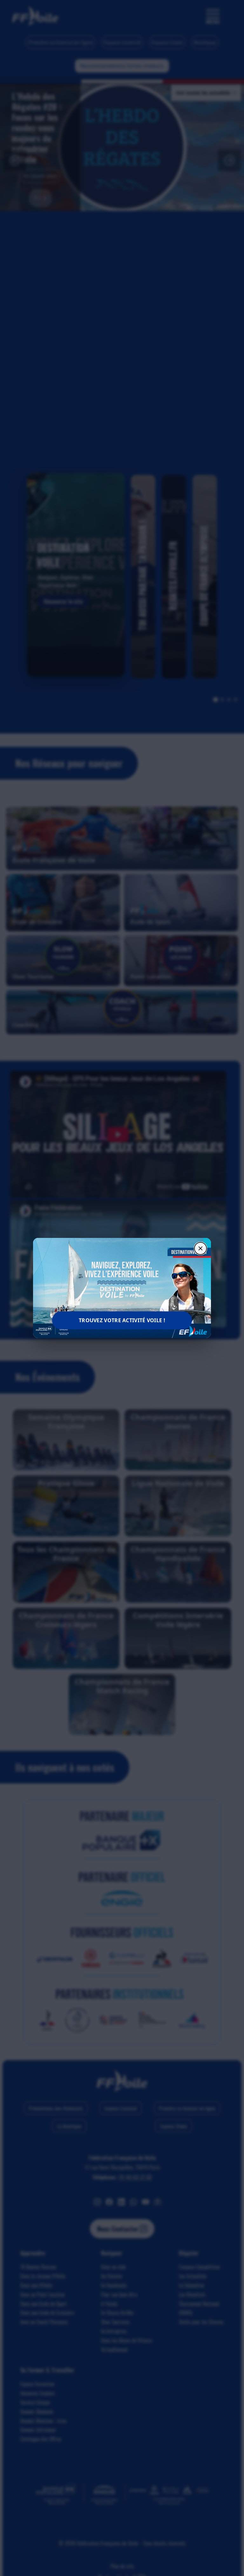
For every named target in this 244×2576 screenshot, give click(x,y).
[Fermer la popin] (200, 1248)
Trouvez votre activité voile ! (122, 1320)
